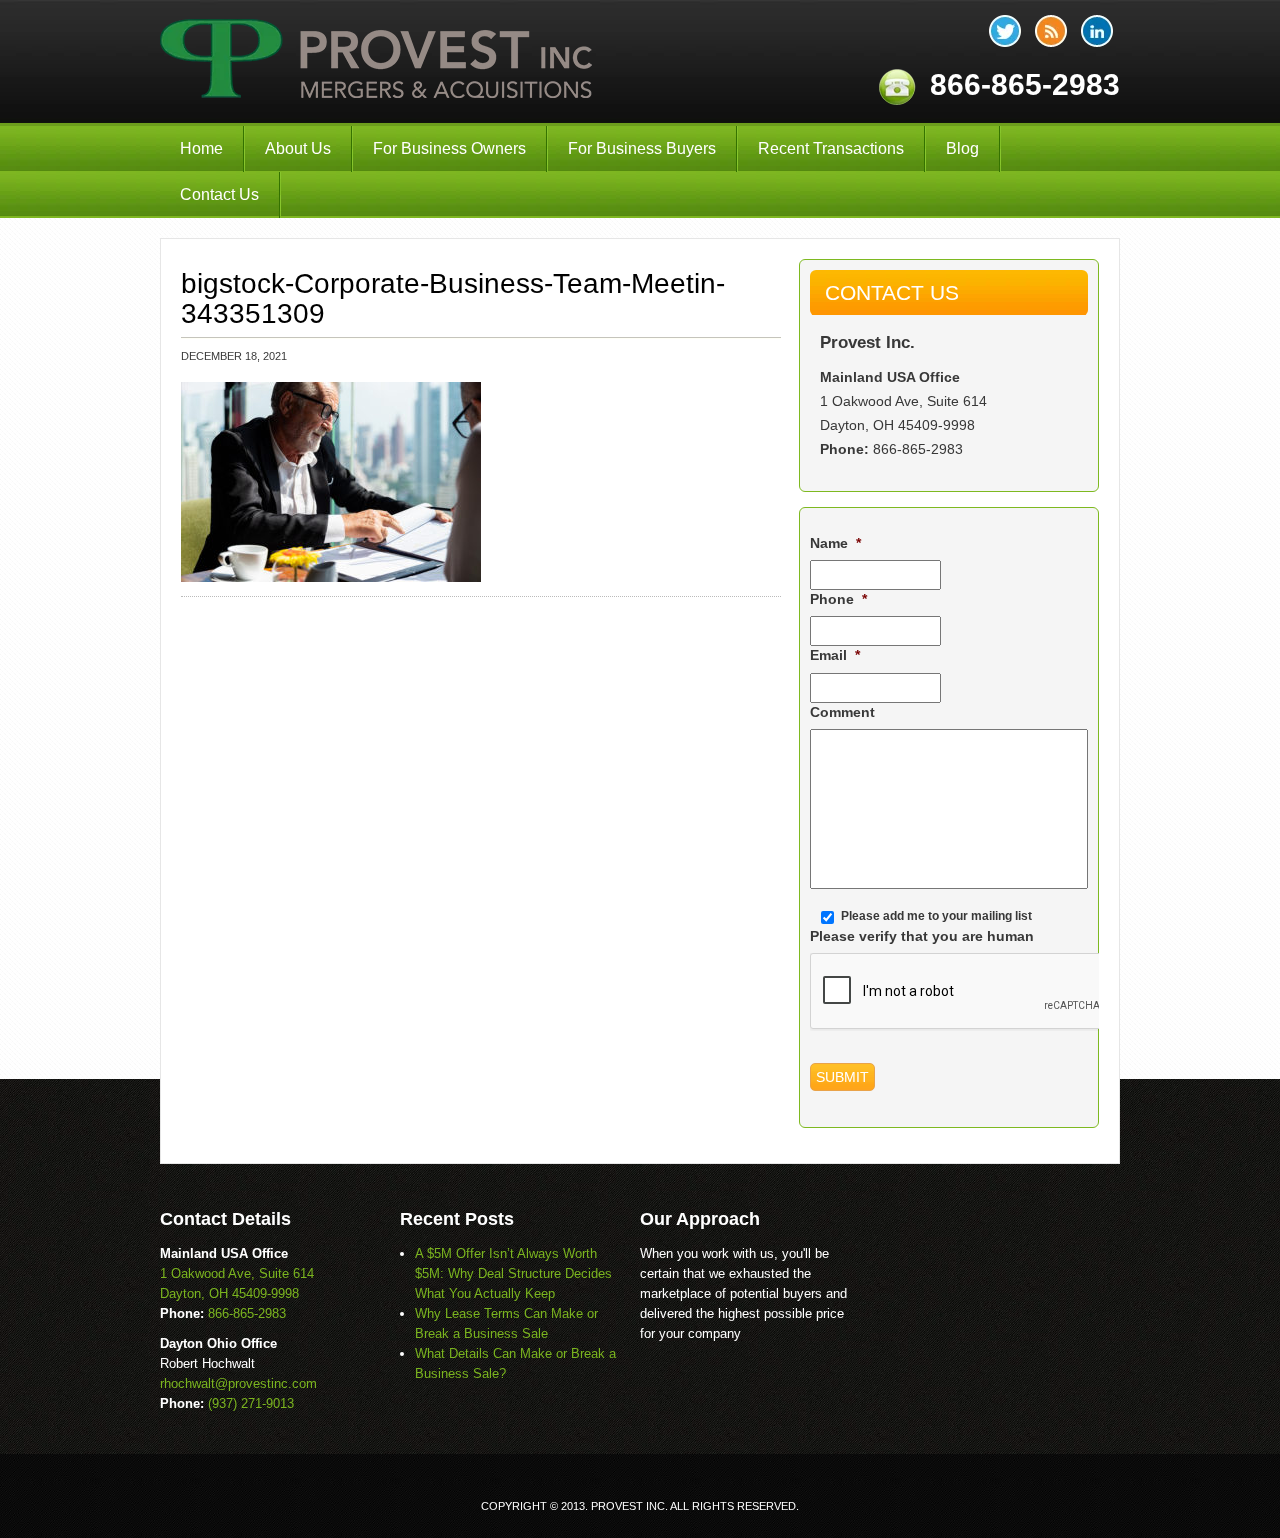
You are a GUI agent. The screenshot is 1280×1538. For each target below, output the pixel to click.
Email (835, 655)
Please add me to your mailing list (936, 916)
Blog (962, 148)
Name (835, 543)
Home (201, 148)
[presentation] (962, 992)
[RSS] (1051, 31)
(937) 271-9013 (251, 1403)
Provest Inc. (378, 61)
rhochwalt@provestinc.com (238, 1383)
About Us (298, 148)
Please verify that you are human (922, 936)
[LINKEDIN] (1097, 31)
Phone (838, 599)
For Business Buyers (642, 148)
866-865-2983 (918, 449)
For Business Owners (449, 148)
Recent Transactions (831, 148)
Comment (842, 712)
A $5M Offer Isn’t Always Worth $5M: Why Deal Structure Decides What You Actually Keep (513, 1273)
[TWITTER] (1005, 31)
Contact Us (219, 194)
